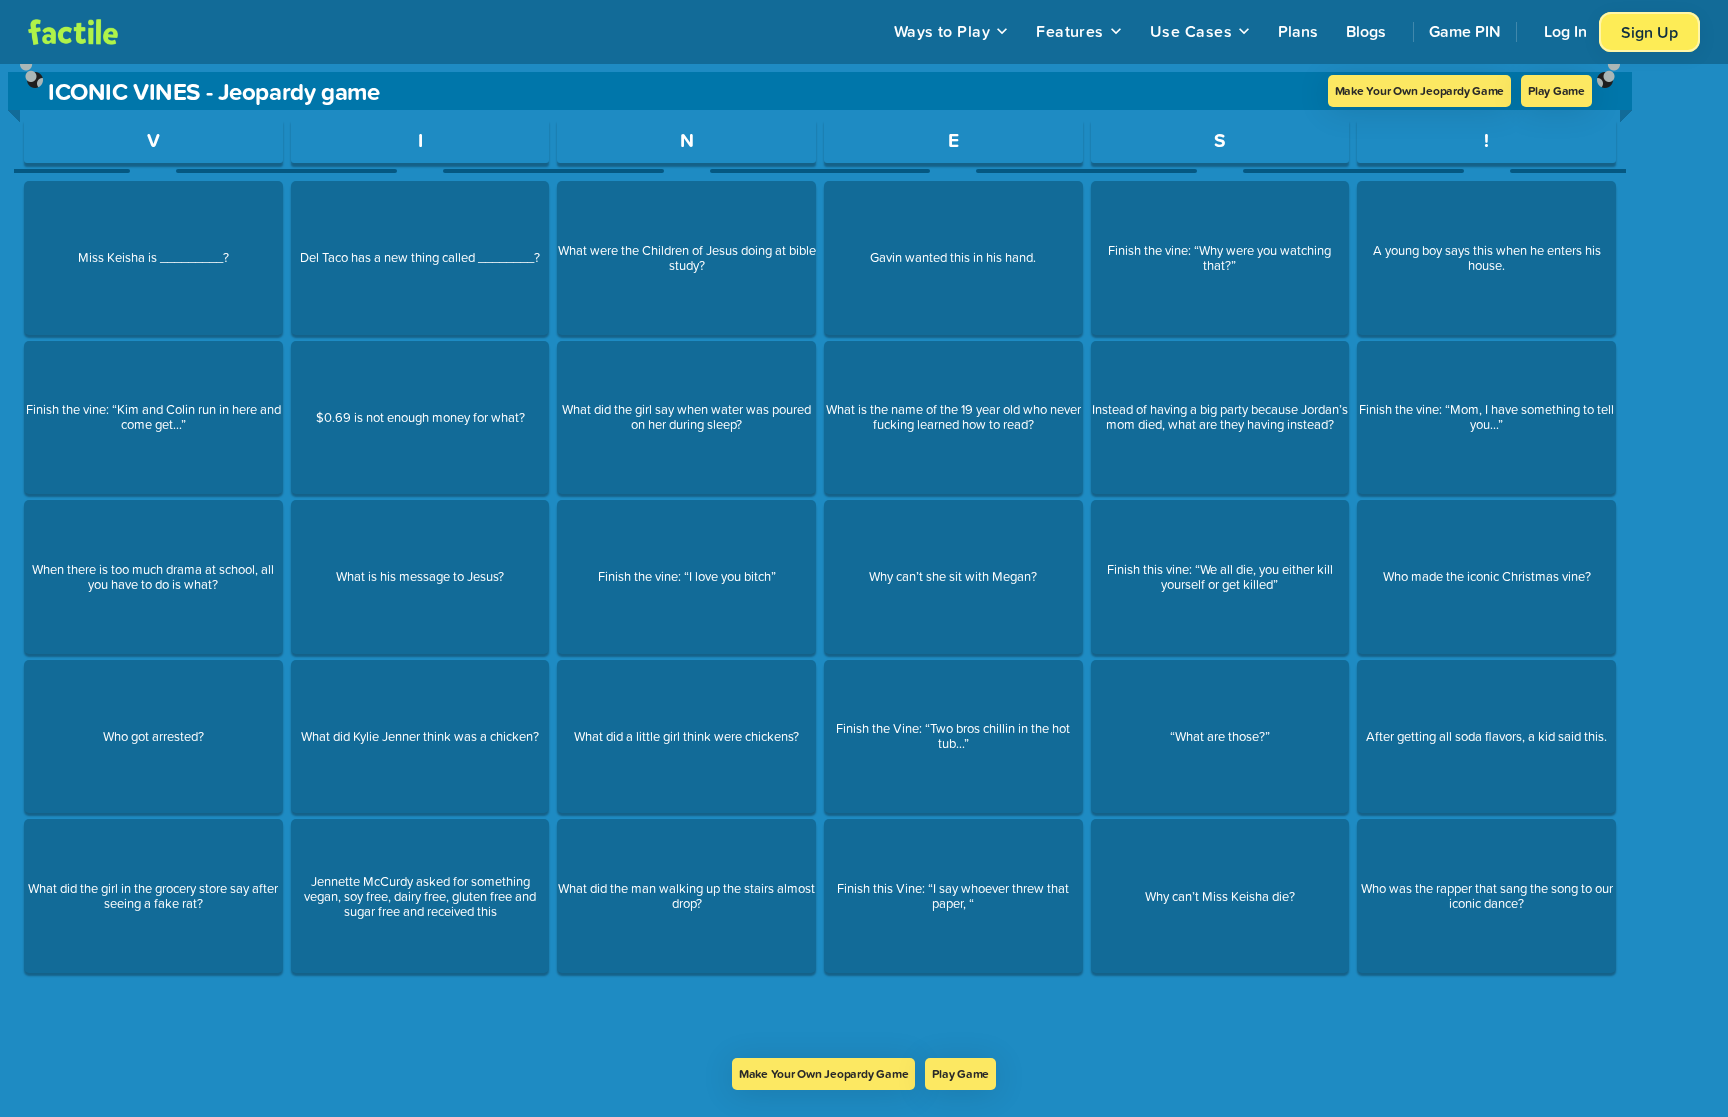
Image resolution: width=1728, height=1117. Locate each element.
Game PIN (1465, 31)
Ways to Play (942, 31)
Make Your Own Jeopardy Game (1420, 90)
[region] (820, 561)
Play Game (1556, 90)
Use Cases (1191, 31)
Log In (1565, 31)
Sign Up (1649, 32)
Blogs (1366, 31)
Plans (1298, 31)
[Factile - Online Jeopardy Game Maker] (73, 32)
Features (1070, 31)
